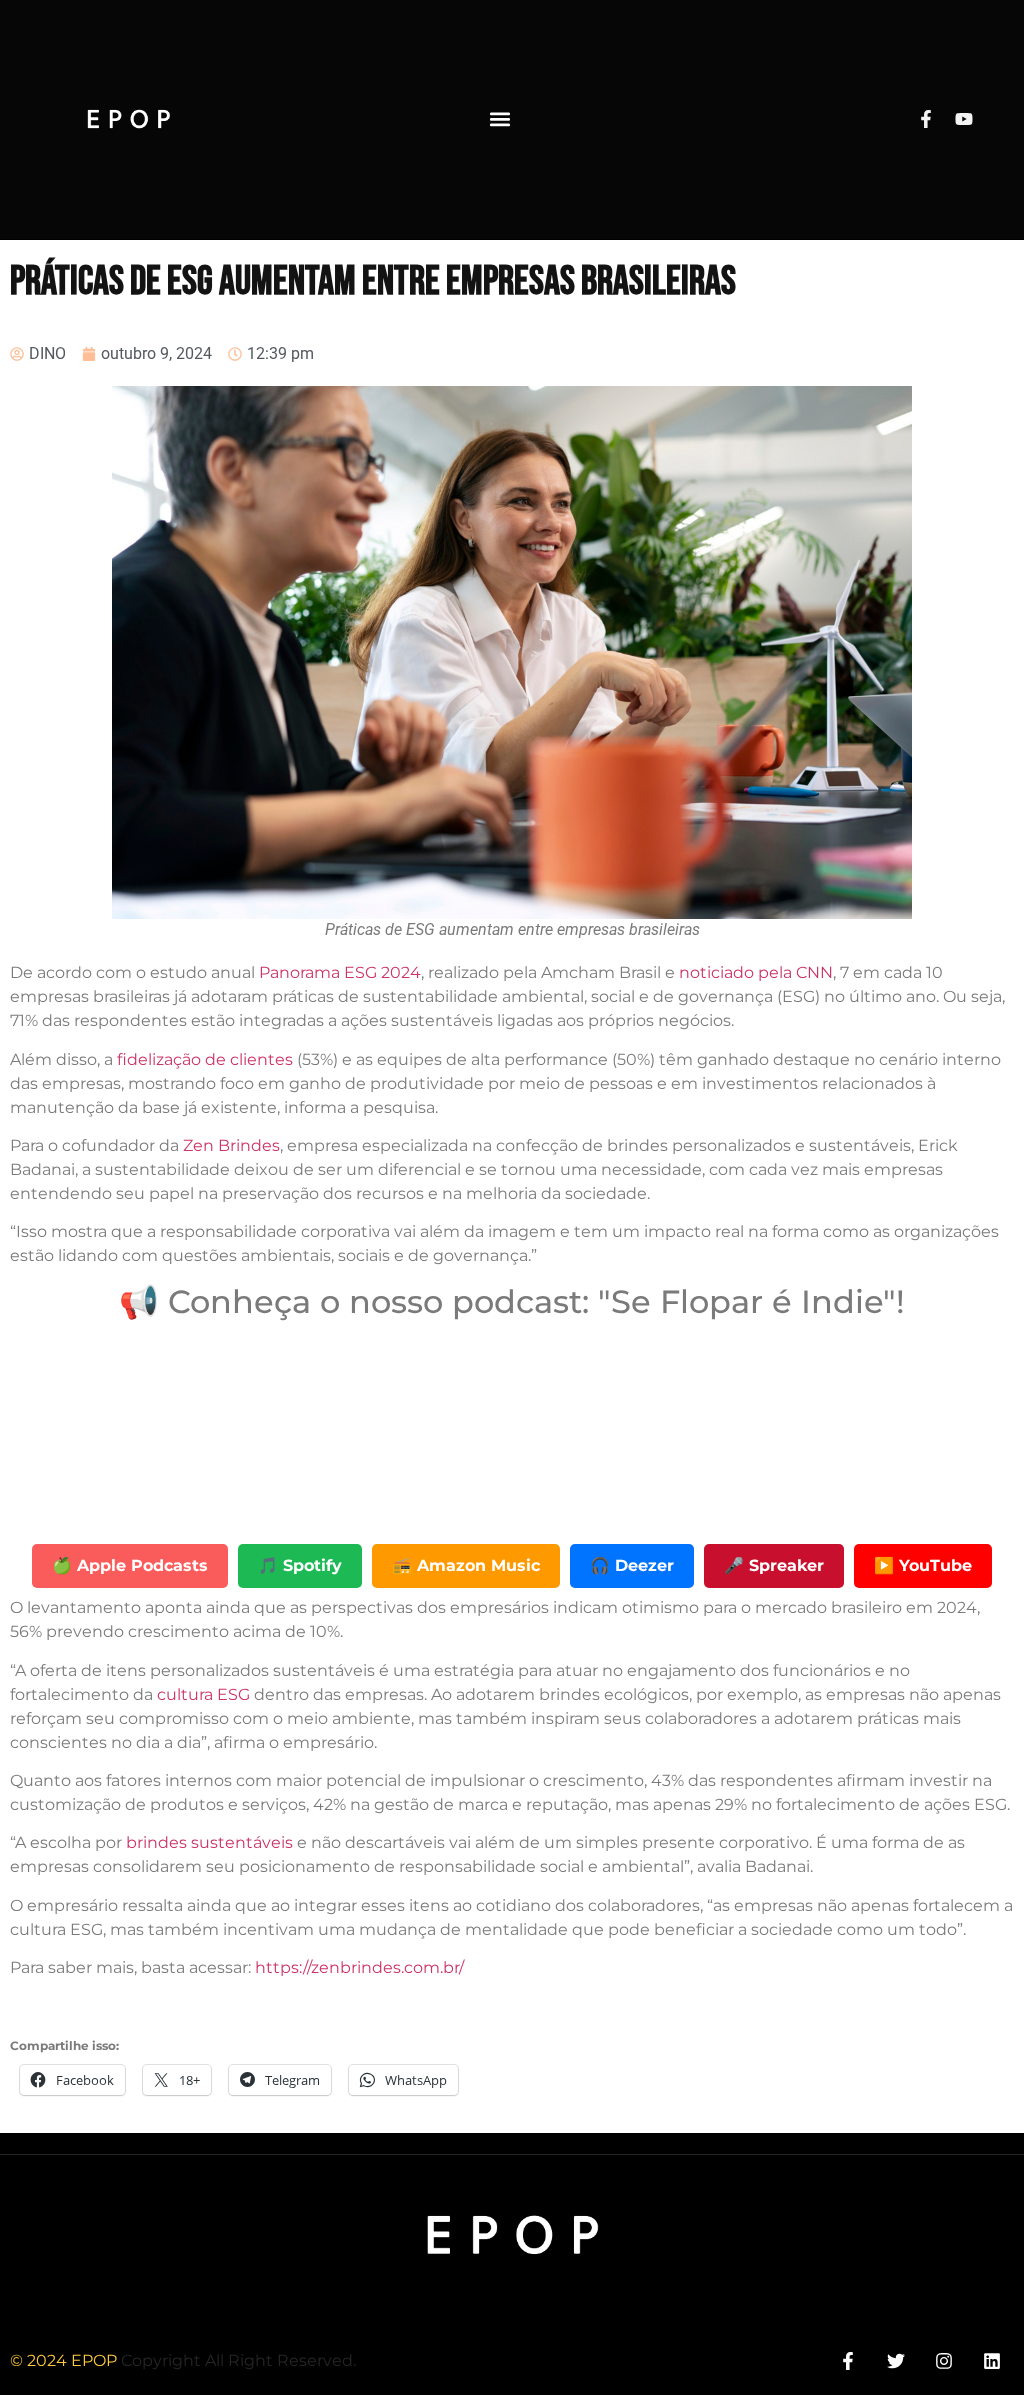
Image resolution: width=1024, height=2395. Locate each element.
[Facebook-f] (926, 119)
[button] (499, 119)
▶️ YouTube (923, 1565)
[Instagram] (944, 2360)
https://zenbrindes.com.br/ (357, 1967)
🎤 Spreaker (774, 1565)
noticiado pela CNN (756, 972)
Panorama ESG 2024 (338, 972)
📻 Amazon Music (466, 1565)
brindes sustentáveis (209, 1842)
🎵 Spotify (300, 1565)
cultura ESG (203, 1694)
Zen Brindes (231, 1145)
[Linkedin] (992, 2360)
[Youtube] (964, 119)
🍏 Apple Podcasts (130, 1565)
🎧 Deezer (632, 1565)
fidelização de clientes (205, 1059)
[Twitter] (895, 2360)
